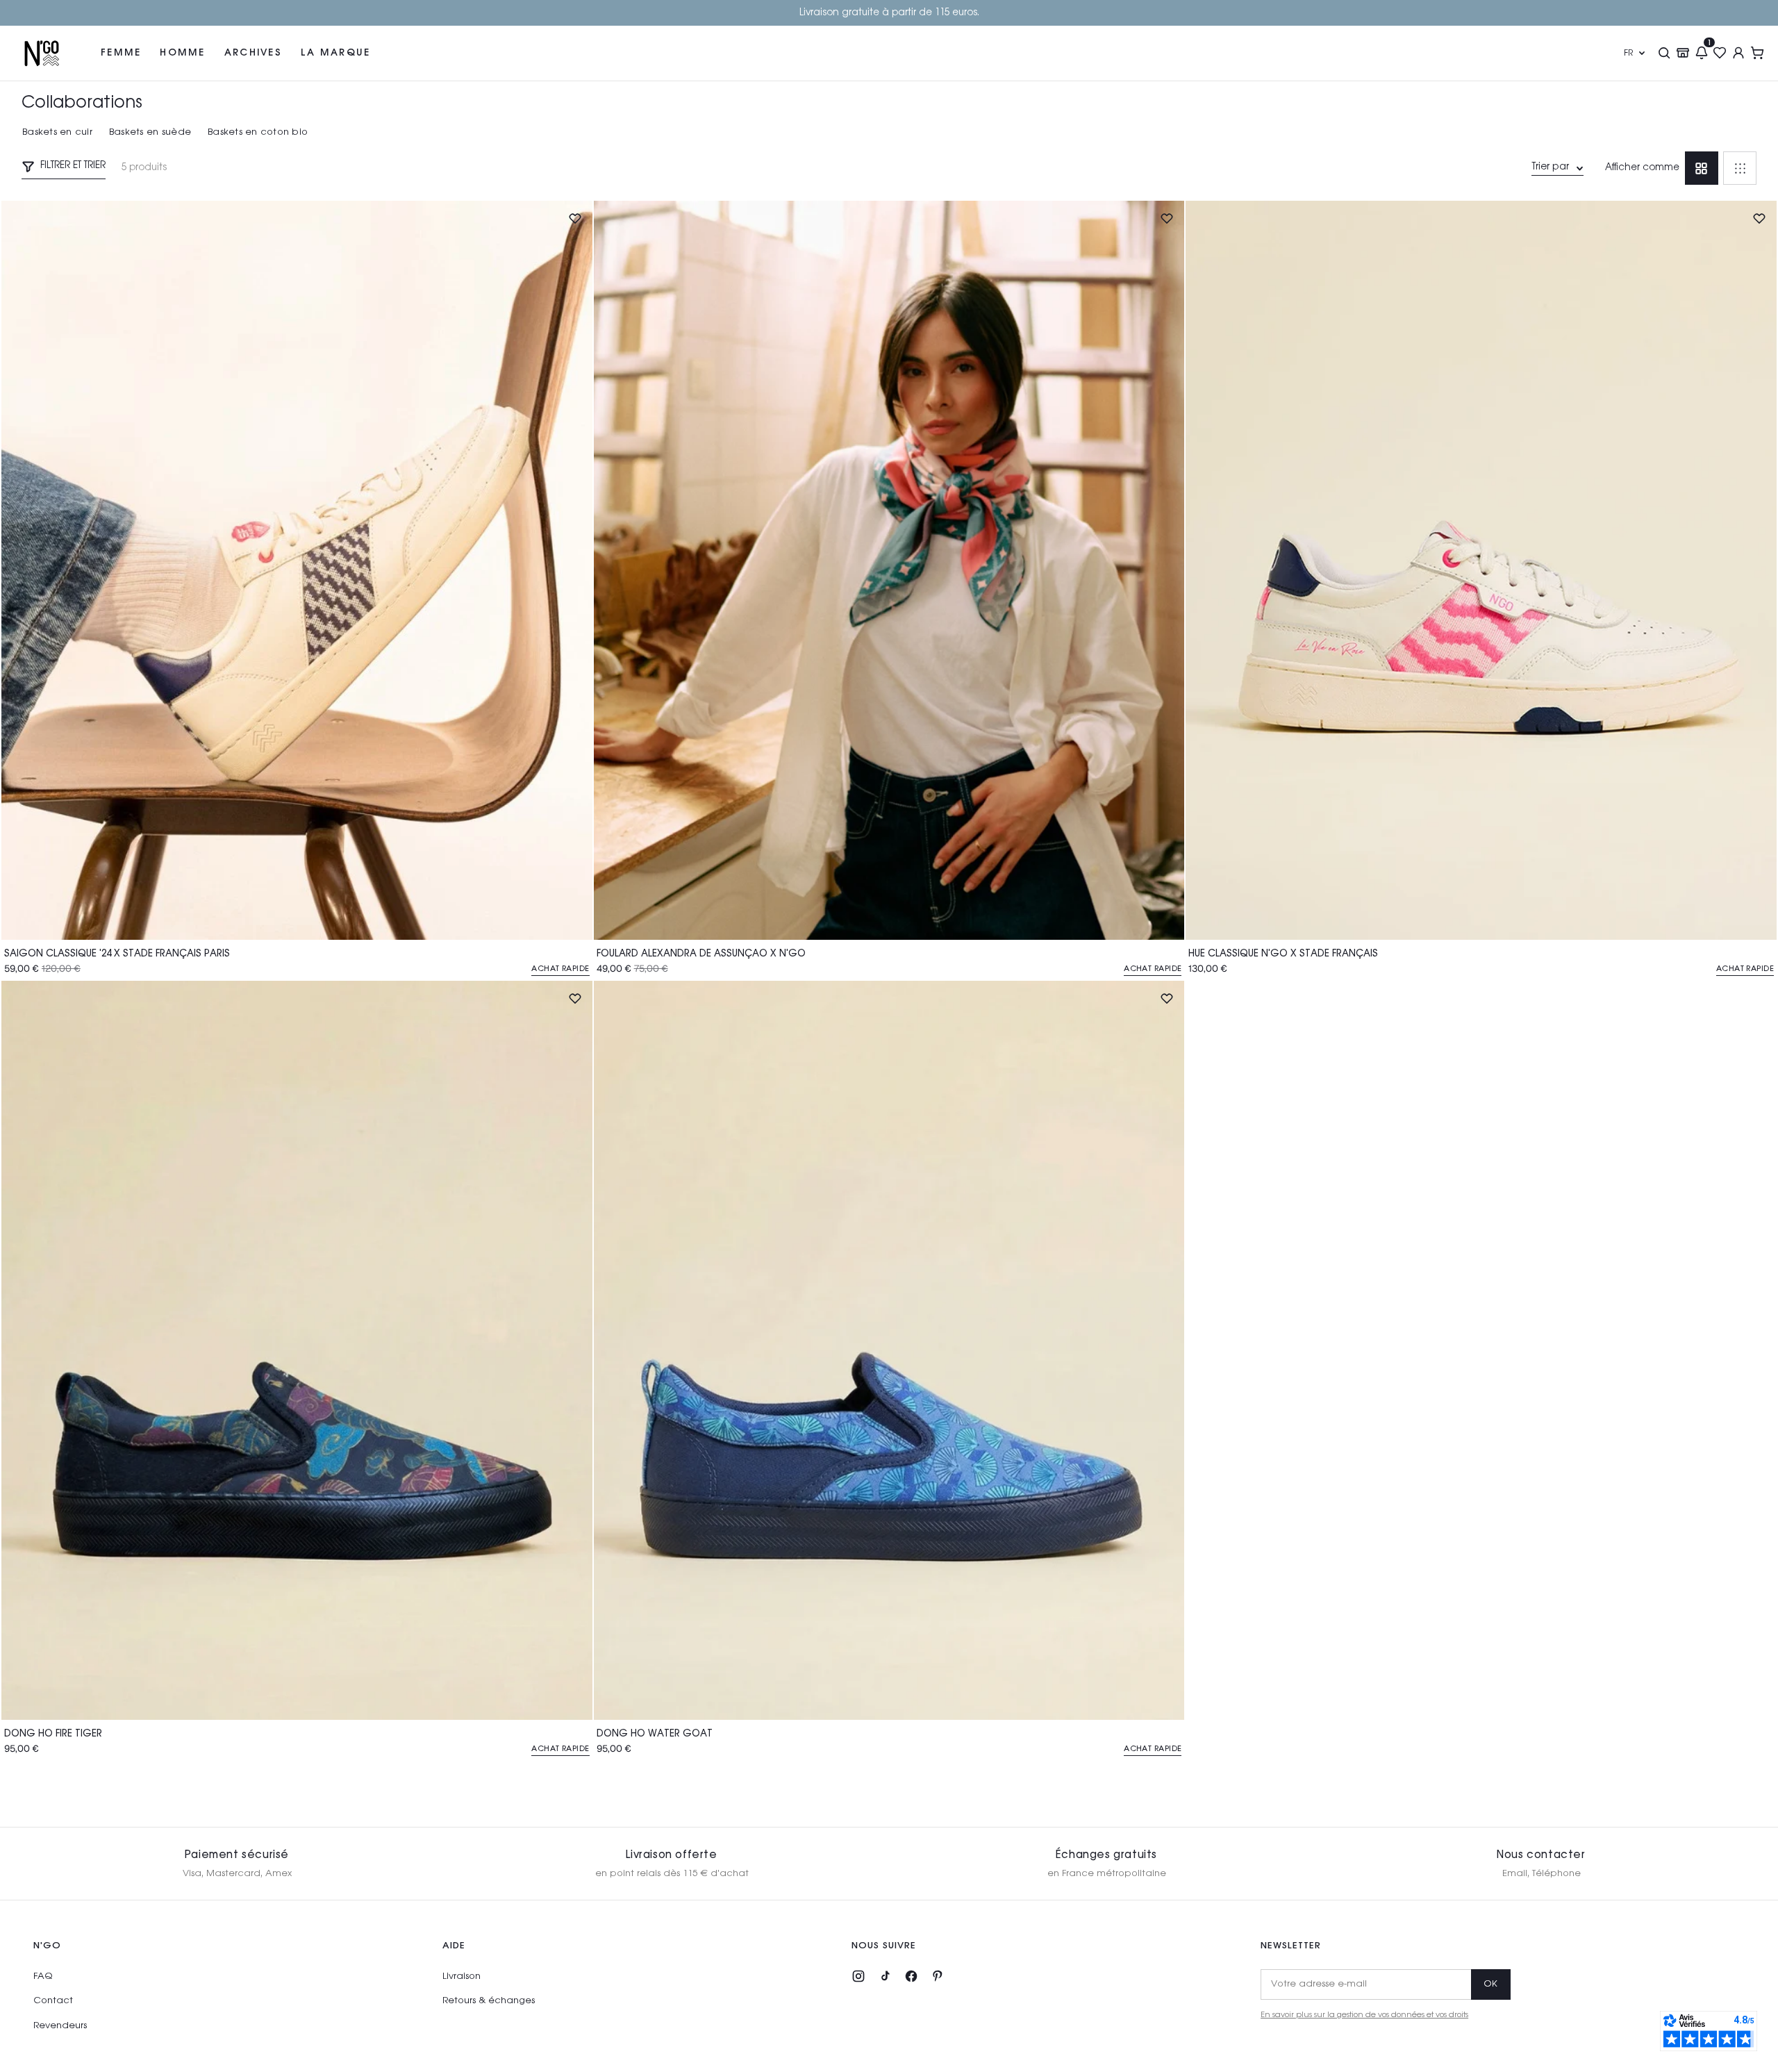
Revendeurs (60, 2026)
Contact (53, 2001)
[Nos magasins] (1683, 53)
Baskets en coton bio (258, 132)
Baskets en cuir (57, 132)
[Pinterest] (938, 1976)
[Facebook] (911, 1976)
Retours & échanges (489, 2001)
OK (1491, 1984)
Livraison (462, 1976)
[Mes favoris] (1720, 53)
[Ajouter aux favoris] (575, 218)
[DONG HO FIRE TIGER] (297, 1350)
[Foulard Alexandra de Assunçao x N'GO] (889, 570)
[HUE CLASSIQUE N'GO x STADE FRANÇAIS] (1481, 570)
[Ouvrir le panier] (1758, 53)
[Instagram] (858, 1976)
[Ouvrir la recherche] (1664, 53)
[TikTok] (885, 1976)
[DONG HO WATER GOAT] (889, 1350)
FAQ (43, 1976)
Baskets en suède (150, 132)
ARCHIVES (253, 52)
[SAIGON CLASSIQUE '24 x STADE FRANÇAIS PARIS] (297, 570)
